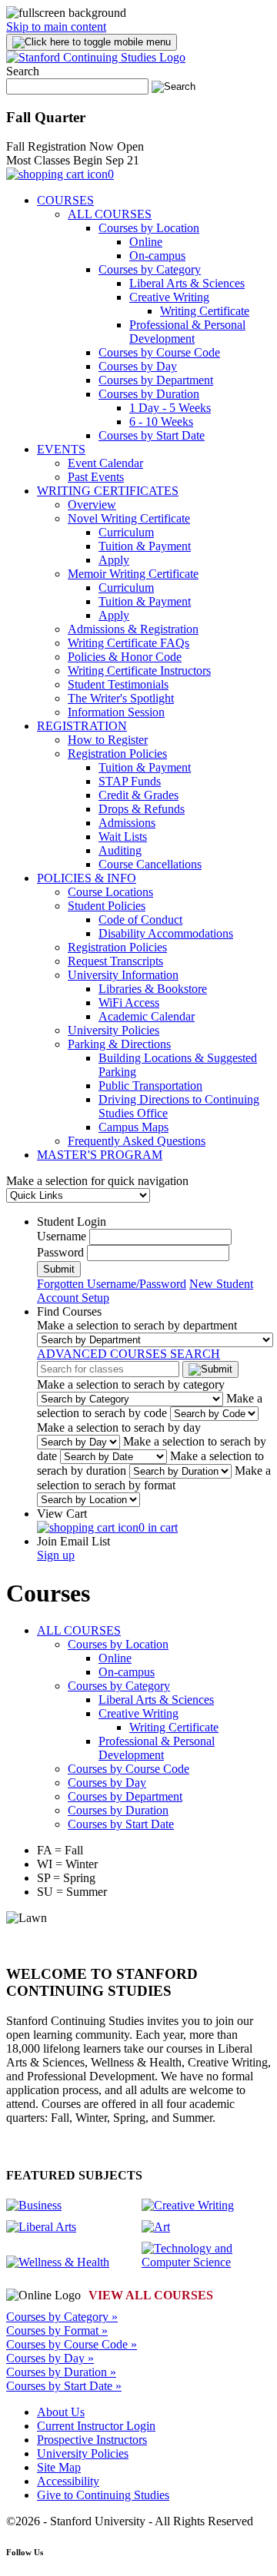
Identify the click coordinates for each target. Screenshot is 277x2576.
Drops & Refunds (142, 809)
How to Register (108, 740)
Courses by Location (149, 228)
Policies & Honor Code (125, 657)
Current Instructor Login (96, 2426)
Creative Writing (169, 297)
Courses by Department (156, 380)
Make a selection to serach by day (119, 1427)
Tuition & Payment (145, 546)
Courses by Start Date (152, 435)
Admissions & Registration (133, 629)
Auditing (120, 850)
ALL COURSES (110, 214)
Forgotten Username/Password (112, 1284)
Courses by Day (138, 366)
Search (23, 71)
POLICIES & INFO (87, 878)
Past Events (96, 477)
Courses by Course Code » (72, 2344)
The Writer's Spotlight (121, 698)
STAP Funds (130, 781)
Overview (92, 505)
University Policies (113, 1030)
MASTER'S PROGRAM (100, 1155)
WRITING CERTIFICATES (108, 491)
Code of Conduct (140, 920)
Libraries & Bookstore (153, 989)
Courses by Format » (57, 2330)
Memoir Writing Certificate (133, 574)
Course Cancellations (150, 864)
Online (146, 242)
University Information (123, 975)
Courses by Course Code (159, 352)
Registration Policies (117, 754)
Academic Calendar (147, 1016)
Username (62, 1236)
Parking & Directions (119, 1044)
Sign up (56, 1555)
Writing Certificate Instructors (139, 671)
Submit (59, 1269)
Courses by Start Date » (64, 2386)
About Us (61, 2412)
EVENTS (61, 449)
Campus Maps (133, 1127)
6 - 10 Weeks (161, 422)
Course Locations (110, 892)
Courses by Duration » (61, 2372)
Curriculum (126, 532)
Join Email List (73, 1541)
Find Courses (69, 1311)
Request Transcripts (115, 961)
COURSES (65, 200)
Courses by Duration (149, 394)
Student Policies (107, 906)
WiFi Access (129, 1003)
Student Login (72, 1222)
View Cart (62, 1514)
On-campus (157, 256)
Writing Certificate (205, 311)
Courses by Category (150, 269)
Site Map (59, 2467)
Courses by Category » (62, 2317)
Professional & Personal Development (187, 332)
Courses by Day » (50, 2358)
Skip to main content (56, 27)
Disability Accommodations (166, 933)
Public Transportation (150, 1086)
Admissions (127, 823)
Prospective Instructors (92, 2440)
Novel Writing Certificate (129, 518)
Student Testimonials (118, 684)
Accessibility (68, 2481)
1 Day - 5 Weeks (170, 408)
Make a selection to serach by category (131, 1384)
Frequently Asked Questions (137, 1141)
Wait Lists (123, 837)
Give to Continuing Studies (103, 2495)
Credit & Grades (138, 795)
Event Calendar (105, 463)
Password (60, 1252)
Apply (114, 560)
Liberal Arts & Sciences (187, 283)
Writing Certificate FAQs (128, 643)
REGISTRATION (82, 726)
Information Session (116, 712)
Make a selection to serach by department (137, 1325)
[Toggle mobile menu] (92, 42)
